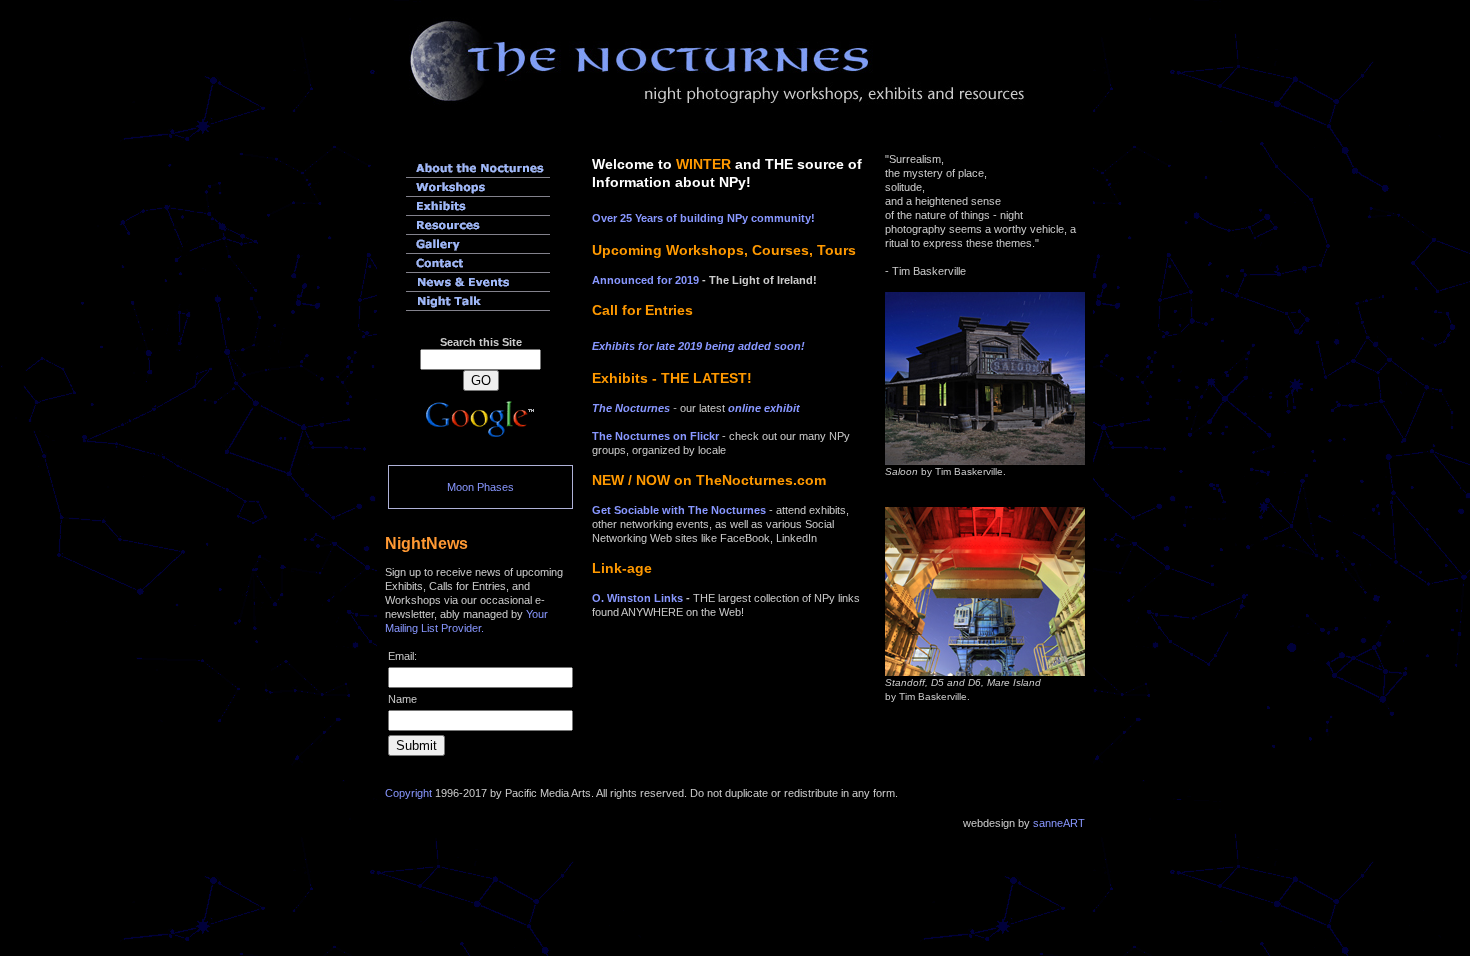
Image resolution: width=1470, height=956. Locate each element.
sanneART (1059, 823)
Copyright (408, 793)
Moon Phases (480, 487)
